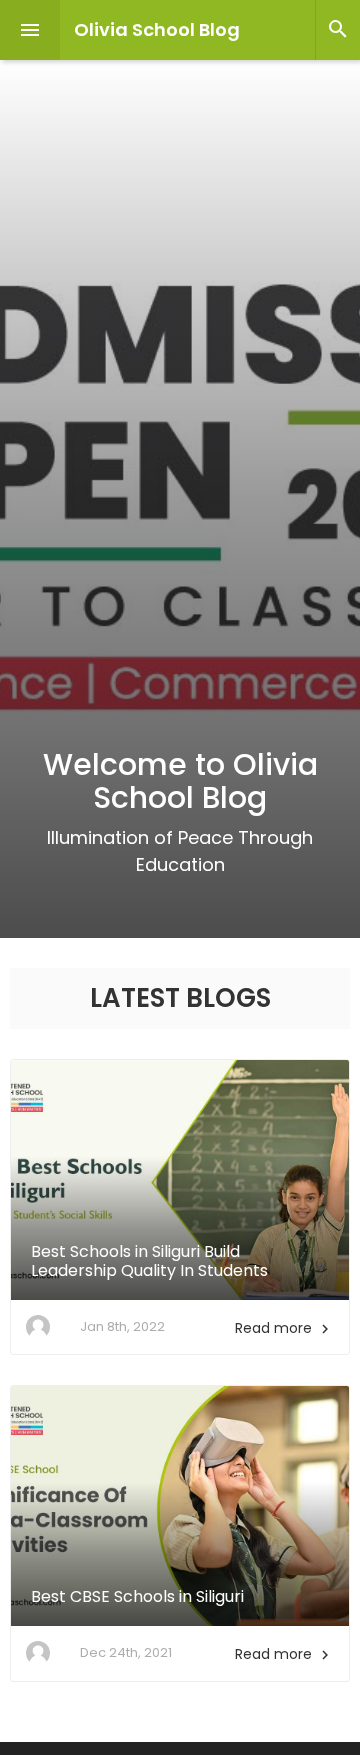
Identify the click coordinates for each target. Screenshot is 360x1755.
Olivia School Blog (157, 29)
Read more (284, 1328)
